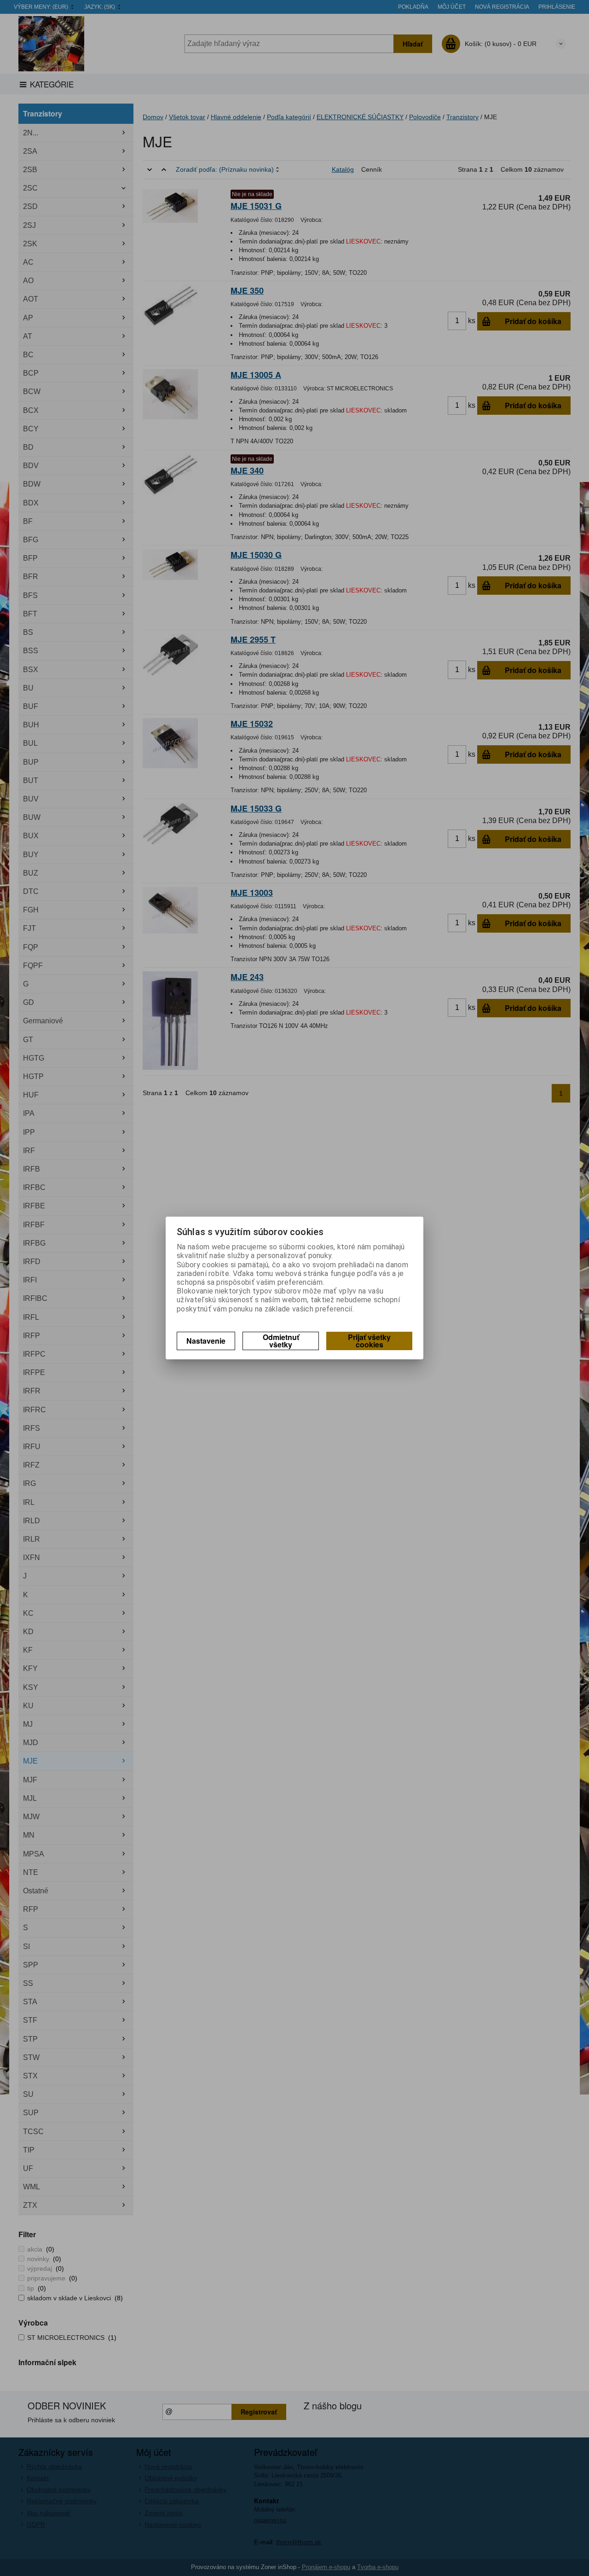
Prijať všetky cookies (369, 1341)
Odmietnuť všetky (281, 1341)
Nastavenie (206, 1341)
